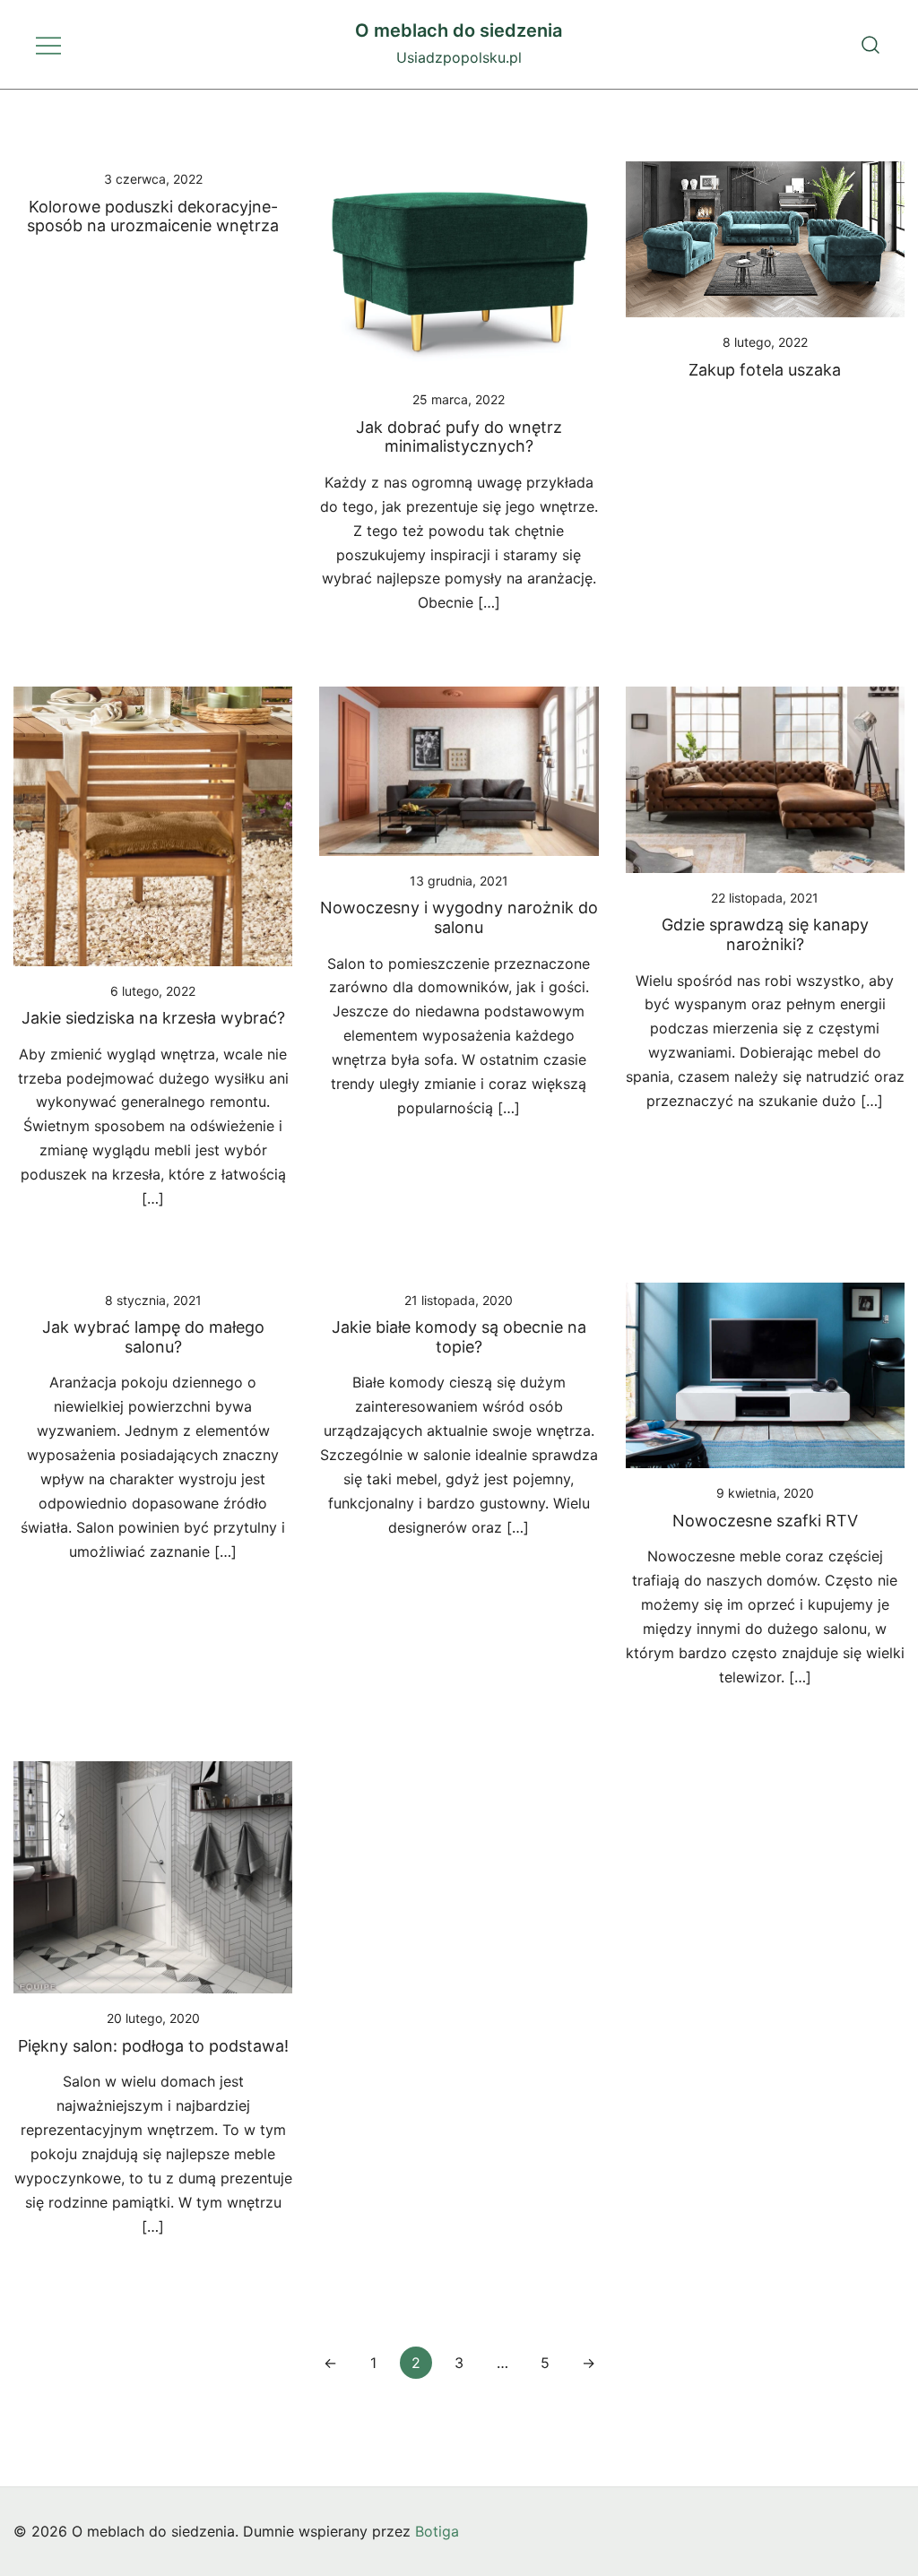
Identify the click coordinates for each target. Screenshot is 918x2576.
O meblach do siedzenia (459, 30)
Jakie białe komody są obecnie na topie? (459, 1337)
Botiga (437, 2531)
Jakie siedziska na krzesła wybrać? (153, 1018)
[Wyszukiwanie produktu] (871, 44)
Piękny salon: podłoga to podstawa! (153, 2046)
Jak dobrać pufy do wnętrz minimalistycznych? (459, 437)
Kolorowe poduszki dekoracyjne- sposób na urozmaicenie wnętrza (153, 216)
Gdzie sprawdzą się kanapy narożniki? (765, 934)
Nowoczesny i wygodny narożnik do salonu (459, 917)
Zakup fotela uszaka (765, 370)
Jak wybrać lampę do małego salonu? (153, 1337)
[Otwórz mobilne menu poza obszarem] (48, 44)
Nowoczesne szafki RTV (765, 1521)
